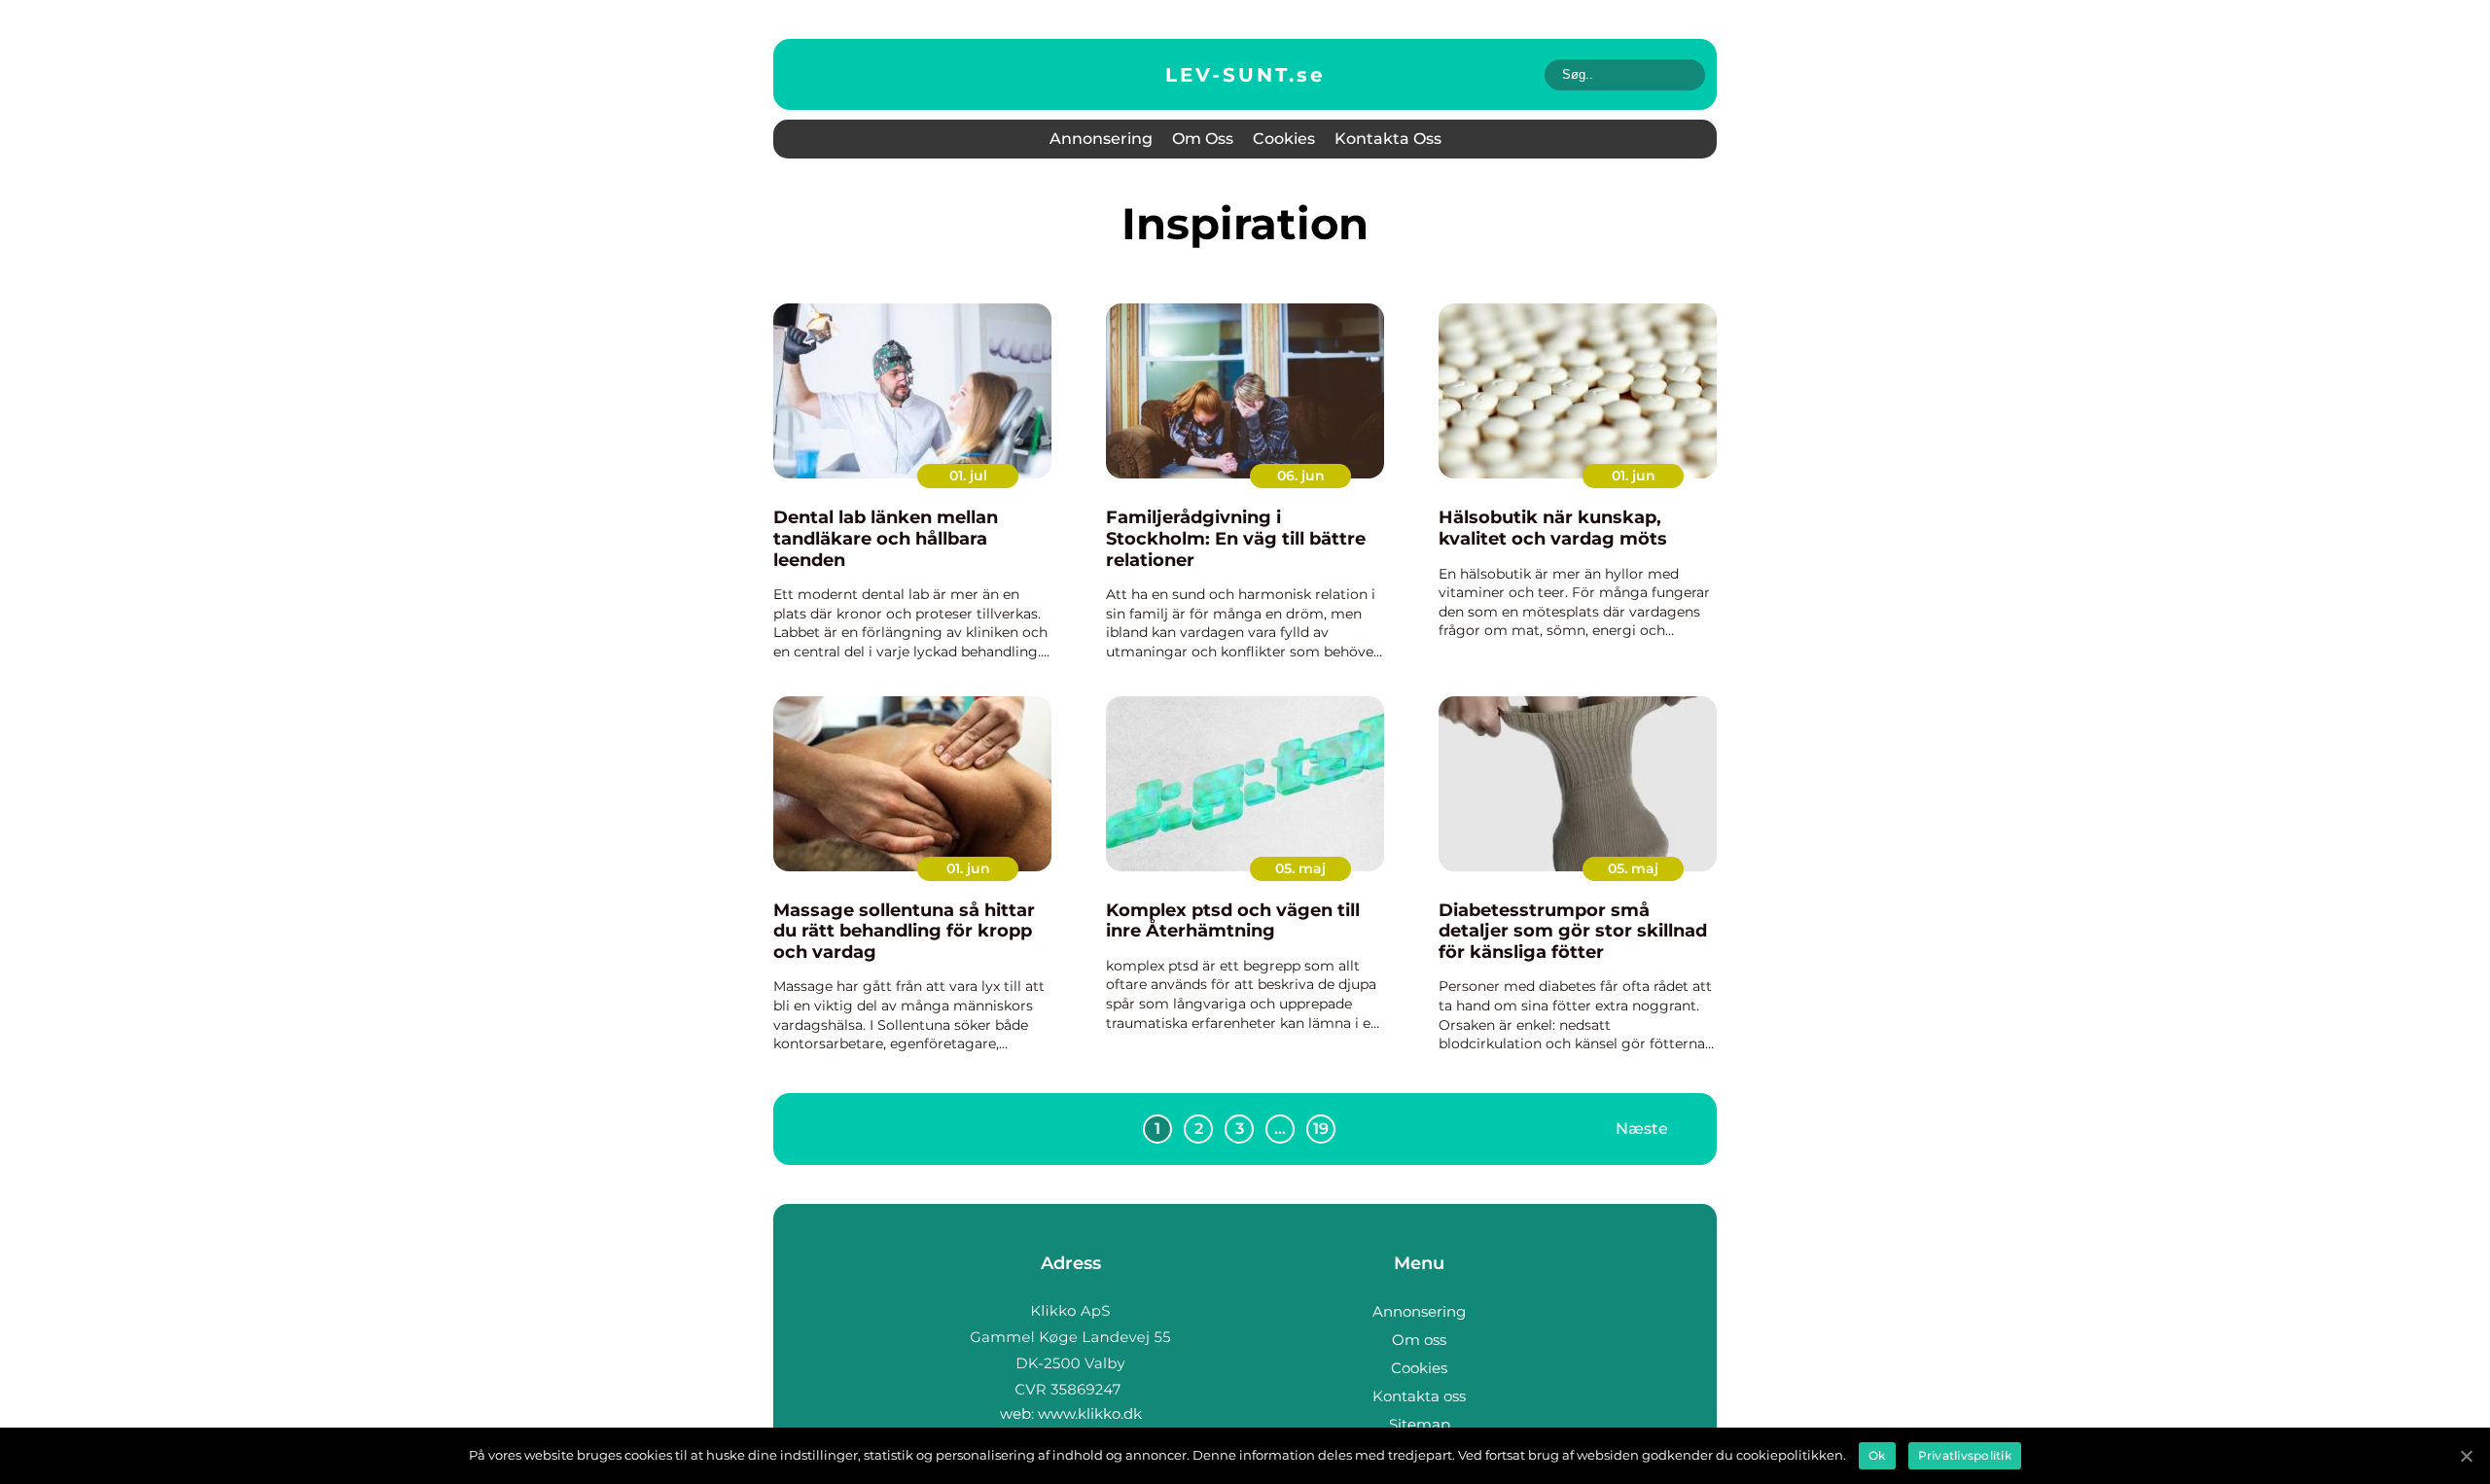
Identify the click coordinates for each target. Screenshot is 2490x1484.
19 (1321, 1129)
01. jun (1634, 476)
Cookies (1284, 139)
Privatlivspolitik (1965, 1455)
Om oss (1203, 139)
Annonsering (1101, 139)
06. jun (1301, 476)
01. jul (968, 476)
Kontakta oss (1388, 139)
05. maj (1300, 868)
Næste (1642, 1129)
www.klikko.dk (1090, 1413)
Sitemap (1420, 1424)
